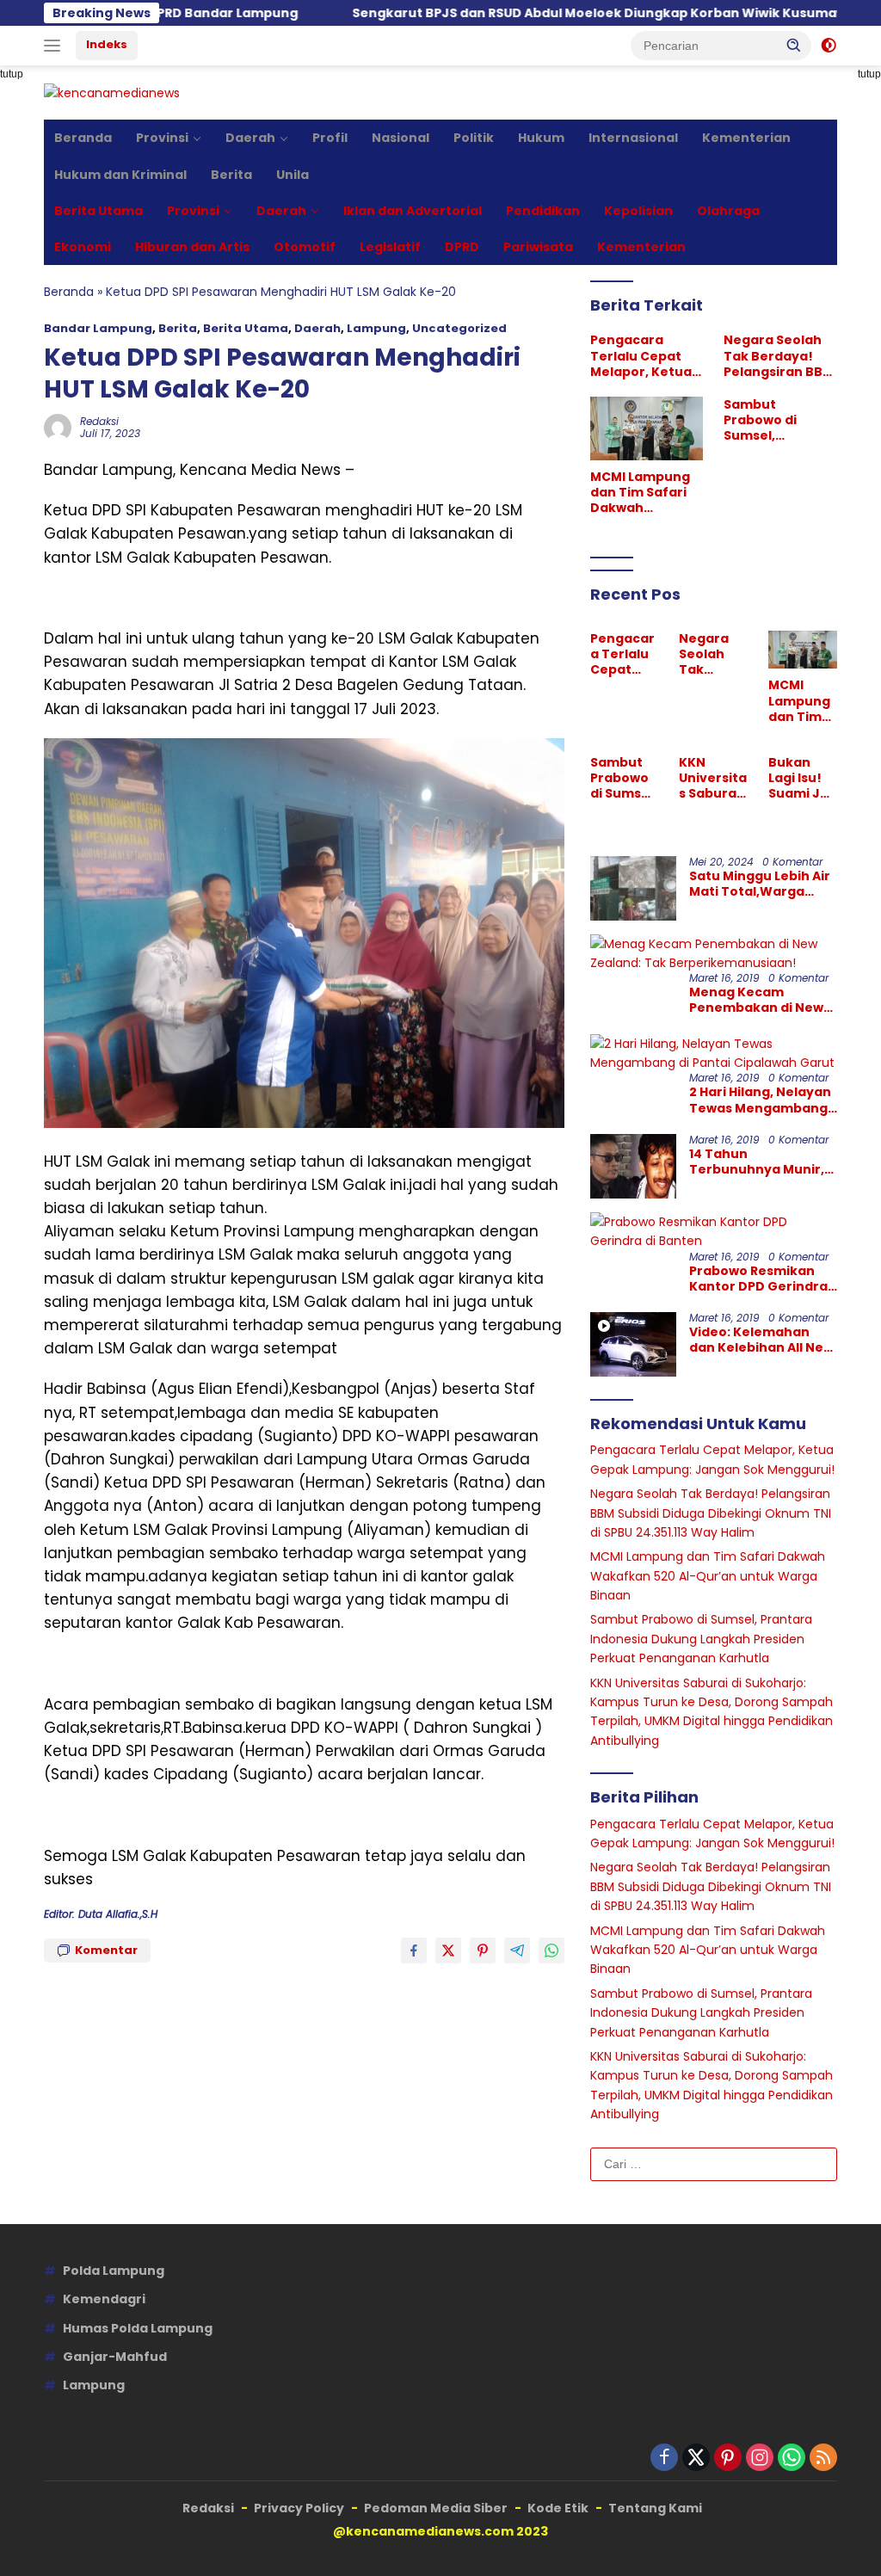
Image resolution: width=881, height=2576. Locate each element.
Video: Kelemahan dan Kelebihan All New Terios (761, 1340)
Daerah (250, 138)
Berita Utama (99, 211)
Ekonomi (83, 247)
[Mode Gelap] (829, 46)
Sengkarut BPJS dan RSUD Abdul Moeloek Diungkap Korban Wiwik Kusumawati (521, 13)
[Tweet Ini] (448, 1950)
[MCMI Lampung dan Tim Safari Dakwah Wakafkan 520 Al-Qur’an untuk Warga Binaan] (647, 428)
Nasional (400, 138)
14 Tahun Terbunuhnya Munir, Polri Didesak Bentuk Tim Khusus (757, 1162)
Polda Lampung (114, 2271)
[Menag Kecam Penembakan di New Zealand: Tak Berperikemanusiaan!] (714, 954)
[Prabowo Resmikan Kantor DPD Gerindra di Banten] (714, 1232)
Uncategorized (459, 328)
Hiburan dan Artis (192, 247)
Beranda (83, 138)
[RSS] (823, 2459)
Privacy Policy (299, 2508)
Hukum (541, 138)
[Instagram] (760, 2459)
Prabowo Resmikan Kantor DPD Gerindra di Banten (758, 1279)
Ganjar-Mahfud (115, 2357)
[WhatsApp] (792, 2459)
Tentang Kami (655, 2508)
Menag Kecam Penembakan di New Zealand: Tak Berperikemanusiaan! (762, 1000)
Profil (330, 138)
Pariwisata (538, 247)
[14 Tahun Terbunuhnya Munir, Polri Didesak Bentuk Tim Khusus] (633, 1166)
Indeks (107, 44)
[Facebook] (664, 2459)
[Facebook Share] (414, 1950)
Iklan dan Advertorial (413, 211)
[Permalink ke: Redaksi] (58, 427)
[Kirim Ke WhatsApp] (551, 1950)
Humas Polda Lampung (138, 2328)
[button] (794, 45)
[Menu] (55, 46)
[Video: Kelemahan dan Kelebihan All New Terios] (633, 1344)
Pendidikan (543, 211)
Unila (293, 175)
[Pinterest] (728, 2459)
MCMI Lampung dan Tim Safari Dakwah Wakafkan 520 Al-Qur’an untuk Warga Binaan (644, 493)
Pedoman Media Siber (436, 2508)
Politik (474, 138)
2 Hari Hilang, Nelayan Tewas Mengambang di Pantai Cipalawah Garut (760, 1100)
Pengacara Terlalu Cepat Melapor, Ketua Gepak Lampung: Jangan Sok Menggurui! (646, 356)
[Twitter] (696, 2459)
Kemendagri (104, 2299)
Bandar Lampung (98, 328)
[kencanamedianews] (112, 92)
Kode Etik (558, 2508)
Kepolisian (638, 211)
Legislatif (390, 247)
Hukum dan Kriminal (120, 175)
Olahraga (728, 211)
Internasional (633, 138)
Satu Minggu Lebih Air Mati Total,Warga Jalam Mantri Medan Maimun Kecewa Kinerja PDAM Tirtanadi (760, 884)
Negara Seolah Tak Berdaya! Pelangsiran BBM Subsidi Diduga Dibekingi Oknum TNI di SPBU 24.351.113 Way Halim (780, 356)
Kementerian (746, 138)
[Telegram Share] (517, 1950)
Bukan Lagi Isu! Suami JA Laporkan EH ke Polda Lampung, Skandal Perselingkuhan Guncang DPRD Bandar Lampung (801, 778)
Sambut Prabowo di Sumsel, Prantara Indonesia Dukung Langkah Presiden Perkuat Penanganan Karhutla (779, 420)
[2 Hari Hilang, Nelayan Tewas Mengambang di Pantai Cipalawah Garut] (714, 1054)
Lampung (376, 328)
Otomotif (305, 247)
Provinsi (162, 138)
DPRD (462, 247)
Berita (231, 175)
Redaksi (99, 421)
